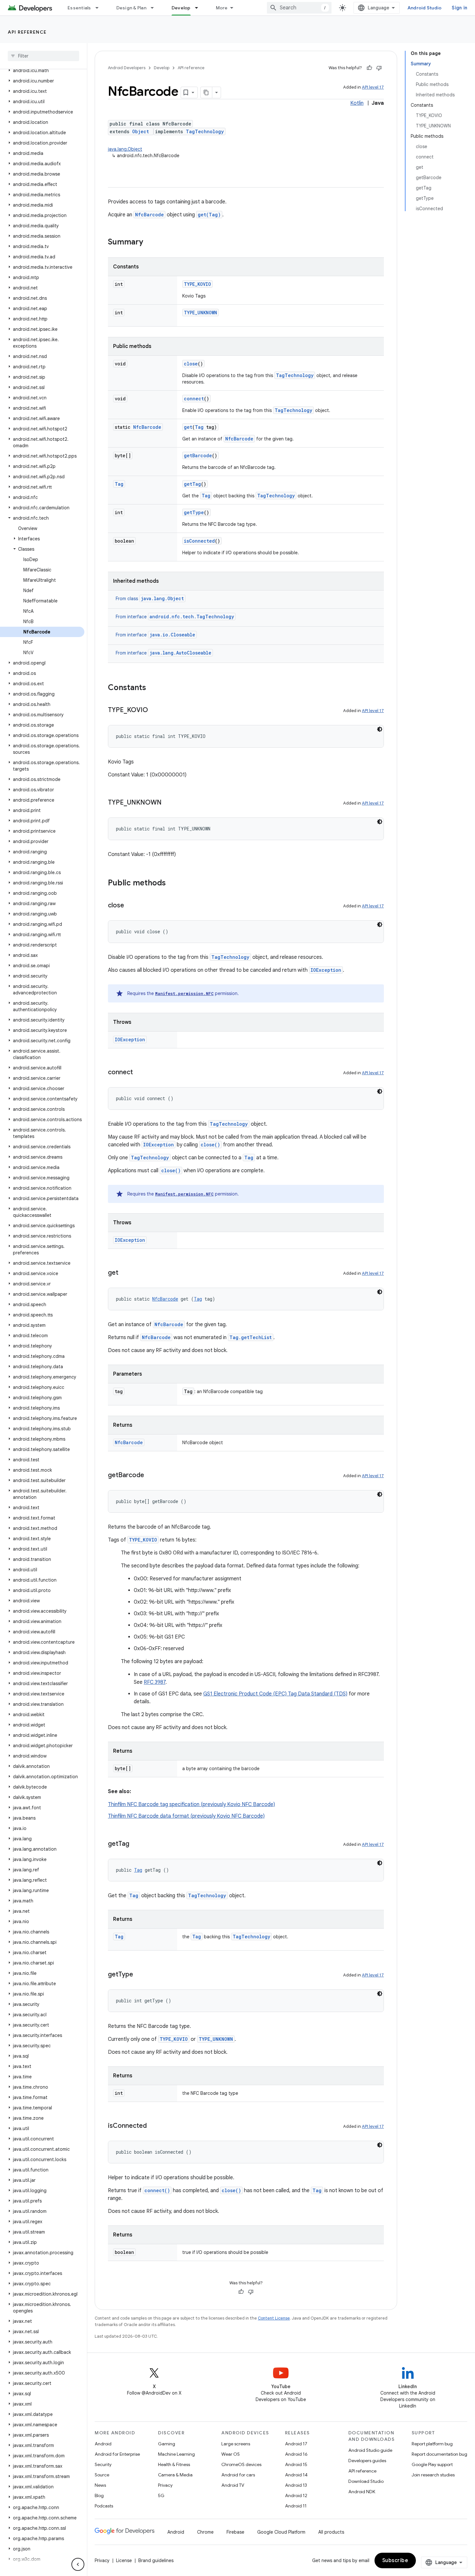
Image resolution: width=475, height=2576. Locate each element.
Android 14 (296, 2475)
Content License (274, 2318)
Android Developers (127, 68)
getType (194, 512)
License (124, 2560)
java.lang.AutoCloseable (180, 653)
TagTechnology (205, 131)
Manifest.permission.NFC (184, 993)
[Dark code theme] (380, 729)
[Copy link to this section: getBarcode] (151, 1476)
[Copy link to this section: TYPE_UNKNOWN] (168, 803)
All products (331, 2532)
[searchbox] (43, 56)
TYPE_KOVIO (197, 284)
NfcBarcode (149, 215)
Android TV (233, 2485)
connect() (157, 2190)
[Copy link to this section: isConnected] (153, 2126)
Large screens (236, 2444)
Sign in (459, 8)
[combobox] (299, 8)
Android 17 (296, 2444)
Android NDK (362, 2492)
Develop (181, 8)
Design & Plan (131, 8)
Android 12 (296, 2495)
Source (102, 2475)
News (100, 2485)
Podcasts (104, 2506)
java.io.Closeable (172, 635)
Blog (99, 2495)
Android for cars (238, 2475)
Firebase (235, 2532)
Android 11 (296, 2506)
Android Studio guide (370, 2450)
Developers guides (367, 2461)
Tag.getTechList (251, 1337)
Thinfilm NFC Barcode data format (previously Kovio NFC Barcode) (186, 1816)
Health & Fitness (174, 2464)
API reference (27, 32)
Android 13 (296, 2485)
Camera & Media (175, 2475)
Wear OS (231, 2454)
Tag (199, 427)
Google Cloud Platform (281, 2532)
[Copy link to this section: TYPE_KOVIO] (154, 710)
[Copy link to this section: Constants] (153, 688)
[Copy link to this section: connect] (139, 1073)
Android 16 (296, 2454)
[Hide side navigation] (78, 2564)
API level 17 (373, 87)
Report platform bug (432, 2444)
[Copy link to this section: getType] (140, 1975)
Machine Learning (176, 2454)
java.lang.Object (125, 149)
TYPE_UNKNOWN (201, 313)
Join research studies (433, 2475)
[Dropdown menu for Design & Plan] (155, 8)
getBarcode (198, 455)
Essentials (79, 8)
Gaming (167, 2444)
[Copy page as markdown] (206, 92)
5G (161, 2495)
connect (194, 399)
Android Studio (425, 8)
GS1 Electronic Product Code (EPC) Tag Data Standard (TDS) (275, 1694)
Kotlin (357, 103)
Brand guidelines (156, 2560)
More (222, 8)
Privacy (165, 2485)
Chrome (205, 2532)
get (188, 427)
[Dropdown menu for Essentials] (100, 8)
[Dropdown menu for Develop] (199, 8)
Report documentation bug (439, 2454)
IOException (326, 970)
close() (210, 1145)
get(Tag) (209, 215)
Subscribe (395, 2560)
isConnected (199, 541)
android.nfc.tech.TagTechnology (192, 617)
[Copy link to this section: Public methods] (172, 883)
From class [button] (150, 599)
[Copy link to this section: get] (125, 1273)
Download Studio (366, 2481)
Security (103, 2464)
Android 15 (296, 2464)
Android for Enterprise (117, 2454)
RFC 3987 (155, 1682)
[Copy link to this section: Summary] (150, 243)
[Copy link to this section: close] (131, 906)
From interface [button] (175, 617)
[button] (42, 70)
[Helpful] (369, 68)
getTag (192, 484)
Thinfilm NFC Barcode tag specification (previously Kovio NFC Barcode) (191, 1804)
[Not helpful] (379, 68)
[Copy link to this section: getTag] (136, 1844)
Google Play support (432, 2464)
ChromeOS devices (241, 2464)
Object (141, 131)
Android (103, 2444)
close (191, 364)
